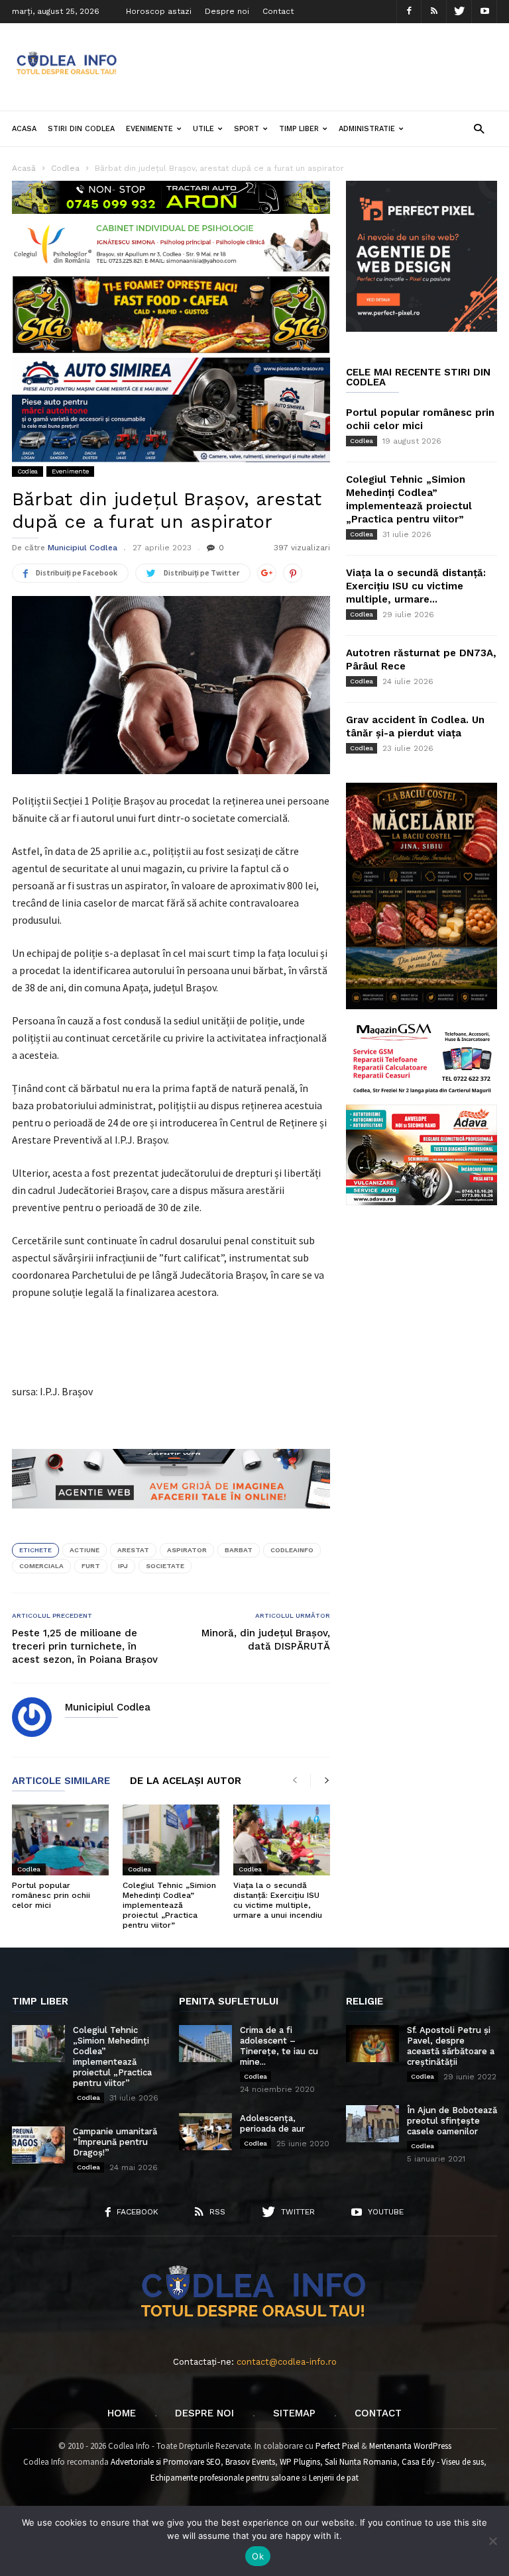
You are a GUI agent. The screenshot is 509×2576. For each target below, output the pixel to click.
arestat (133, 1550)
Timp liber (299, 129)
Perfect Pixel (337, 2446)
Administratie (367, 129)
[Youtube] (484, 12)
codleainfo (292, 1550)
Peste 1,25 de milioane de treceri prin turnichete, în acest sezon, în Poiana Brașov (85, 1646)
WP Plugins (300, 2462)
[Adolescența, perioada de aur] (205, 2132)
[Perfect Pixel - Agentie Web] (422, 329)
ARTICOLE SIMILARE (61, 1781)
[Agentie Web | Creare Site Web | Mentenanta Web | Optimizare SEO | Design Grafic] (171, 1518)
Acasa (24, 129)
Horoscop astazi (159, 11)
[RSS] (434, 12)
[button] (479, 128)
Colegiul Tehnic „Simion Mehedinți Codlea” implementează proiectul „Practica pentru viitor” (169, 1905)
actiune (85, 1550)
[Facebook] (409, 12)
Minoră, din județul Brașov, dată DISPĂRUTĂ (266, 1640)
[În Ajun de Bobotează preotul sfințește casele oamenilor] (372, 2124)
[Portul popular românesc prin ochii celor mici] (60, 1840)
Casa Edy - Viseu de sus (443, 2462)
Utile (203, 129)
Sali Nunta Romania (361, 2462)
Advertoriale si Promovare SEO (166, 2462)
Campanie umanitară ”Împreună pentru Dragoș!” (115, 2142)
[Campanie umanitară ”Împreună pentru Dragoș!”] (38, 2145)
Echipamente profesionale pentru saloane (225, 2478)
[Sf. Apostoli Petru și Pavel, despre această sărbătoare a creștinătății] (372, 2044)
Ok (258, 2556)
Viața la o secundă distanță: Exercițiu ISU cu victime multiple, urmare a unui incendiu (278, 1900)
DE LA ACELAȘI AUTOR (186, 1781)
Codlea (28, 471)
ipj (123, 1566)
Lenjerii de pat (334, 2478)
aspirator (187, 1550)
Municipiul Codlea (83, 548)
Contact (278, 11)
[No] (492, 2541)
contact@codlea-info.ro (287, 2362)
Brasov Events (250, 2462)
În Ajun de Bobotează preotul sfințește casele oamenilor (452, 2121)
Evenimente (149, 129)
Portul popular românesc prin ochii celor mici (51, 1895)
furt (91, 1566)
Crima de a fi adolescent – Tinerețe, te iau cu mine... (279, 2046)
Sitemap (294, 2413)
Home (122, 2413)
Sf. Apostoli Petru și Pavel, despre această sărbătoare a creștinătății (451, 2046)
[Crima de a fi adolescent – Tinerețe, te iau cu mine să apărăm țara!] (205, 2044)
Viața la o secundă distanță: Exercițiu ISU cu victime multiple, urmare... (416, 586)
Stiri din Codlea (81, 129)
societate (165, 1566)
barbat (239, 1550)
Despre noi (227, 11)
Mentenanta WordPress (410, 2446)
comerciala (41, 1566)
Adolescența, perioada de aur (272, 2123)
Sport (247, 129)
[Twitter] (459, 12)
